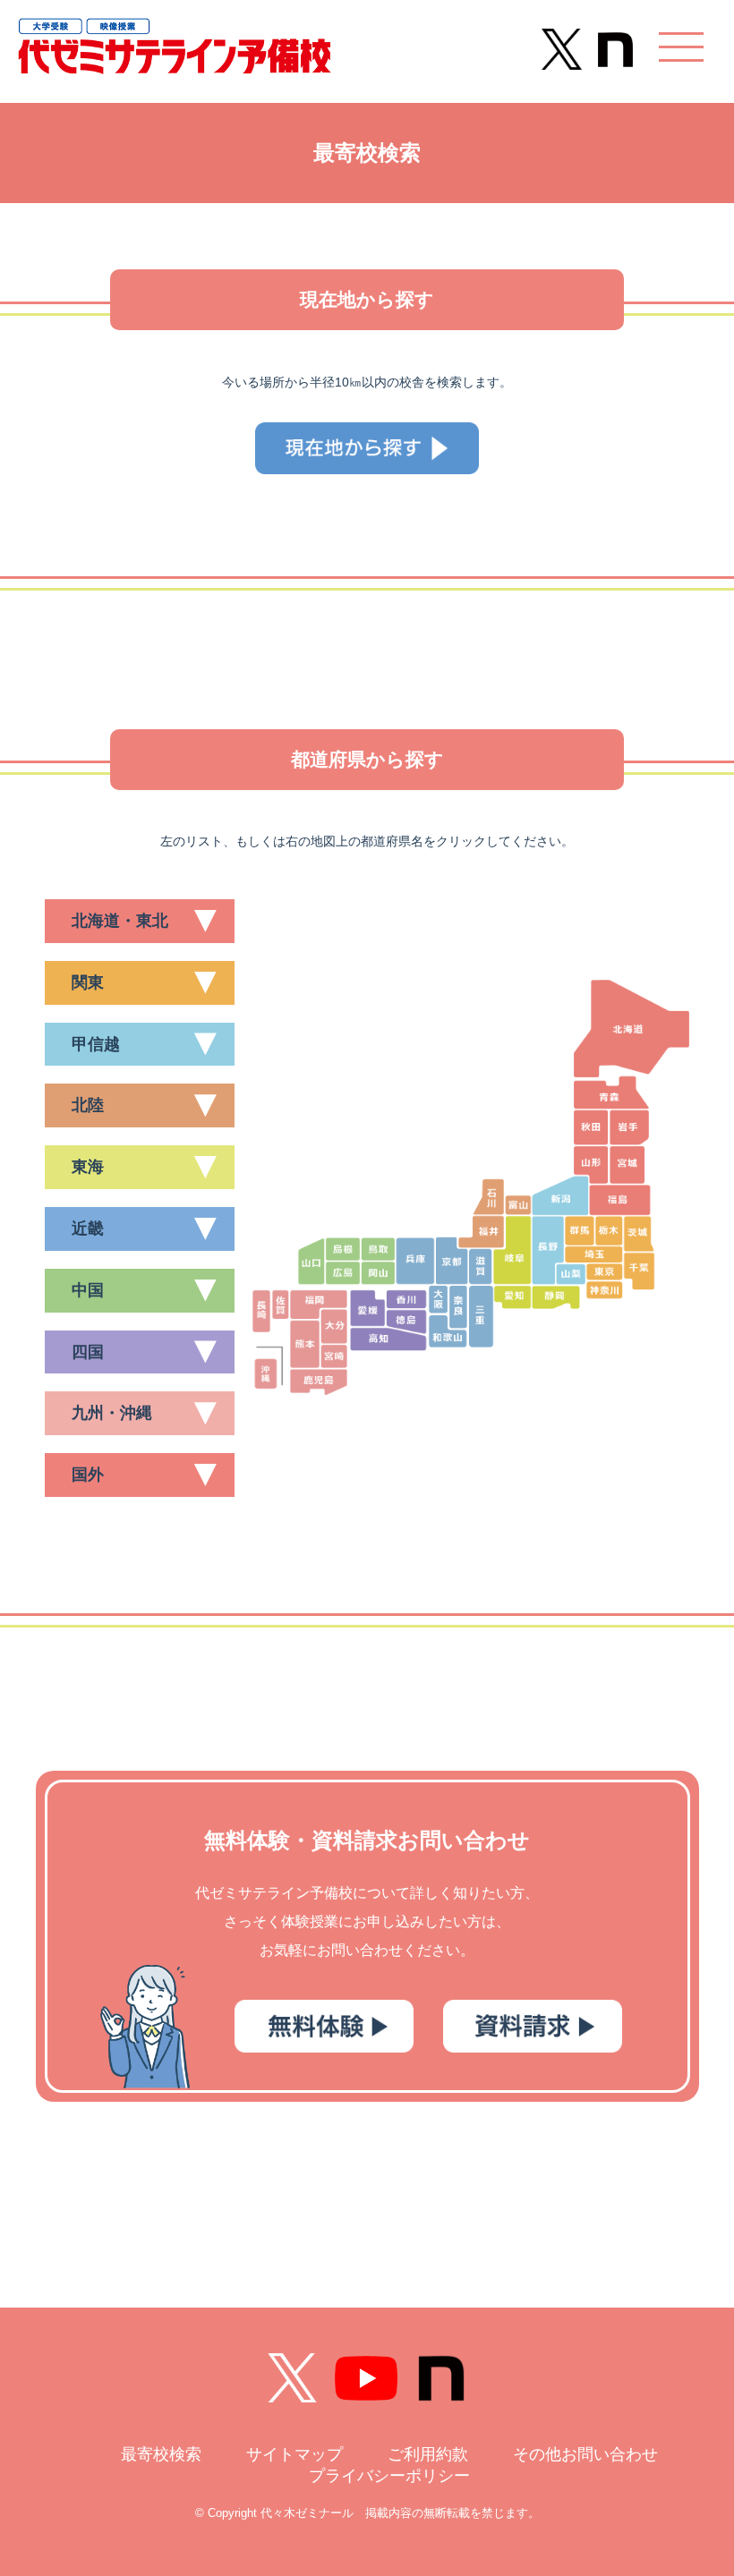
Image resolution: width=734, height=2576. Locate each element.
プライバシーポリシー (389, 2476)
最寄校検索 (161, 2454)
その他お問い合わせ (585, 2454)
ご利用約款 (428, 2454)
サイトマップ (294, 2454)
